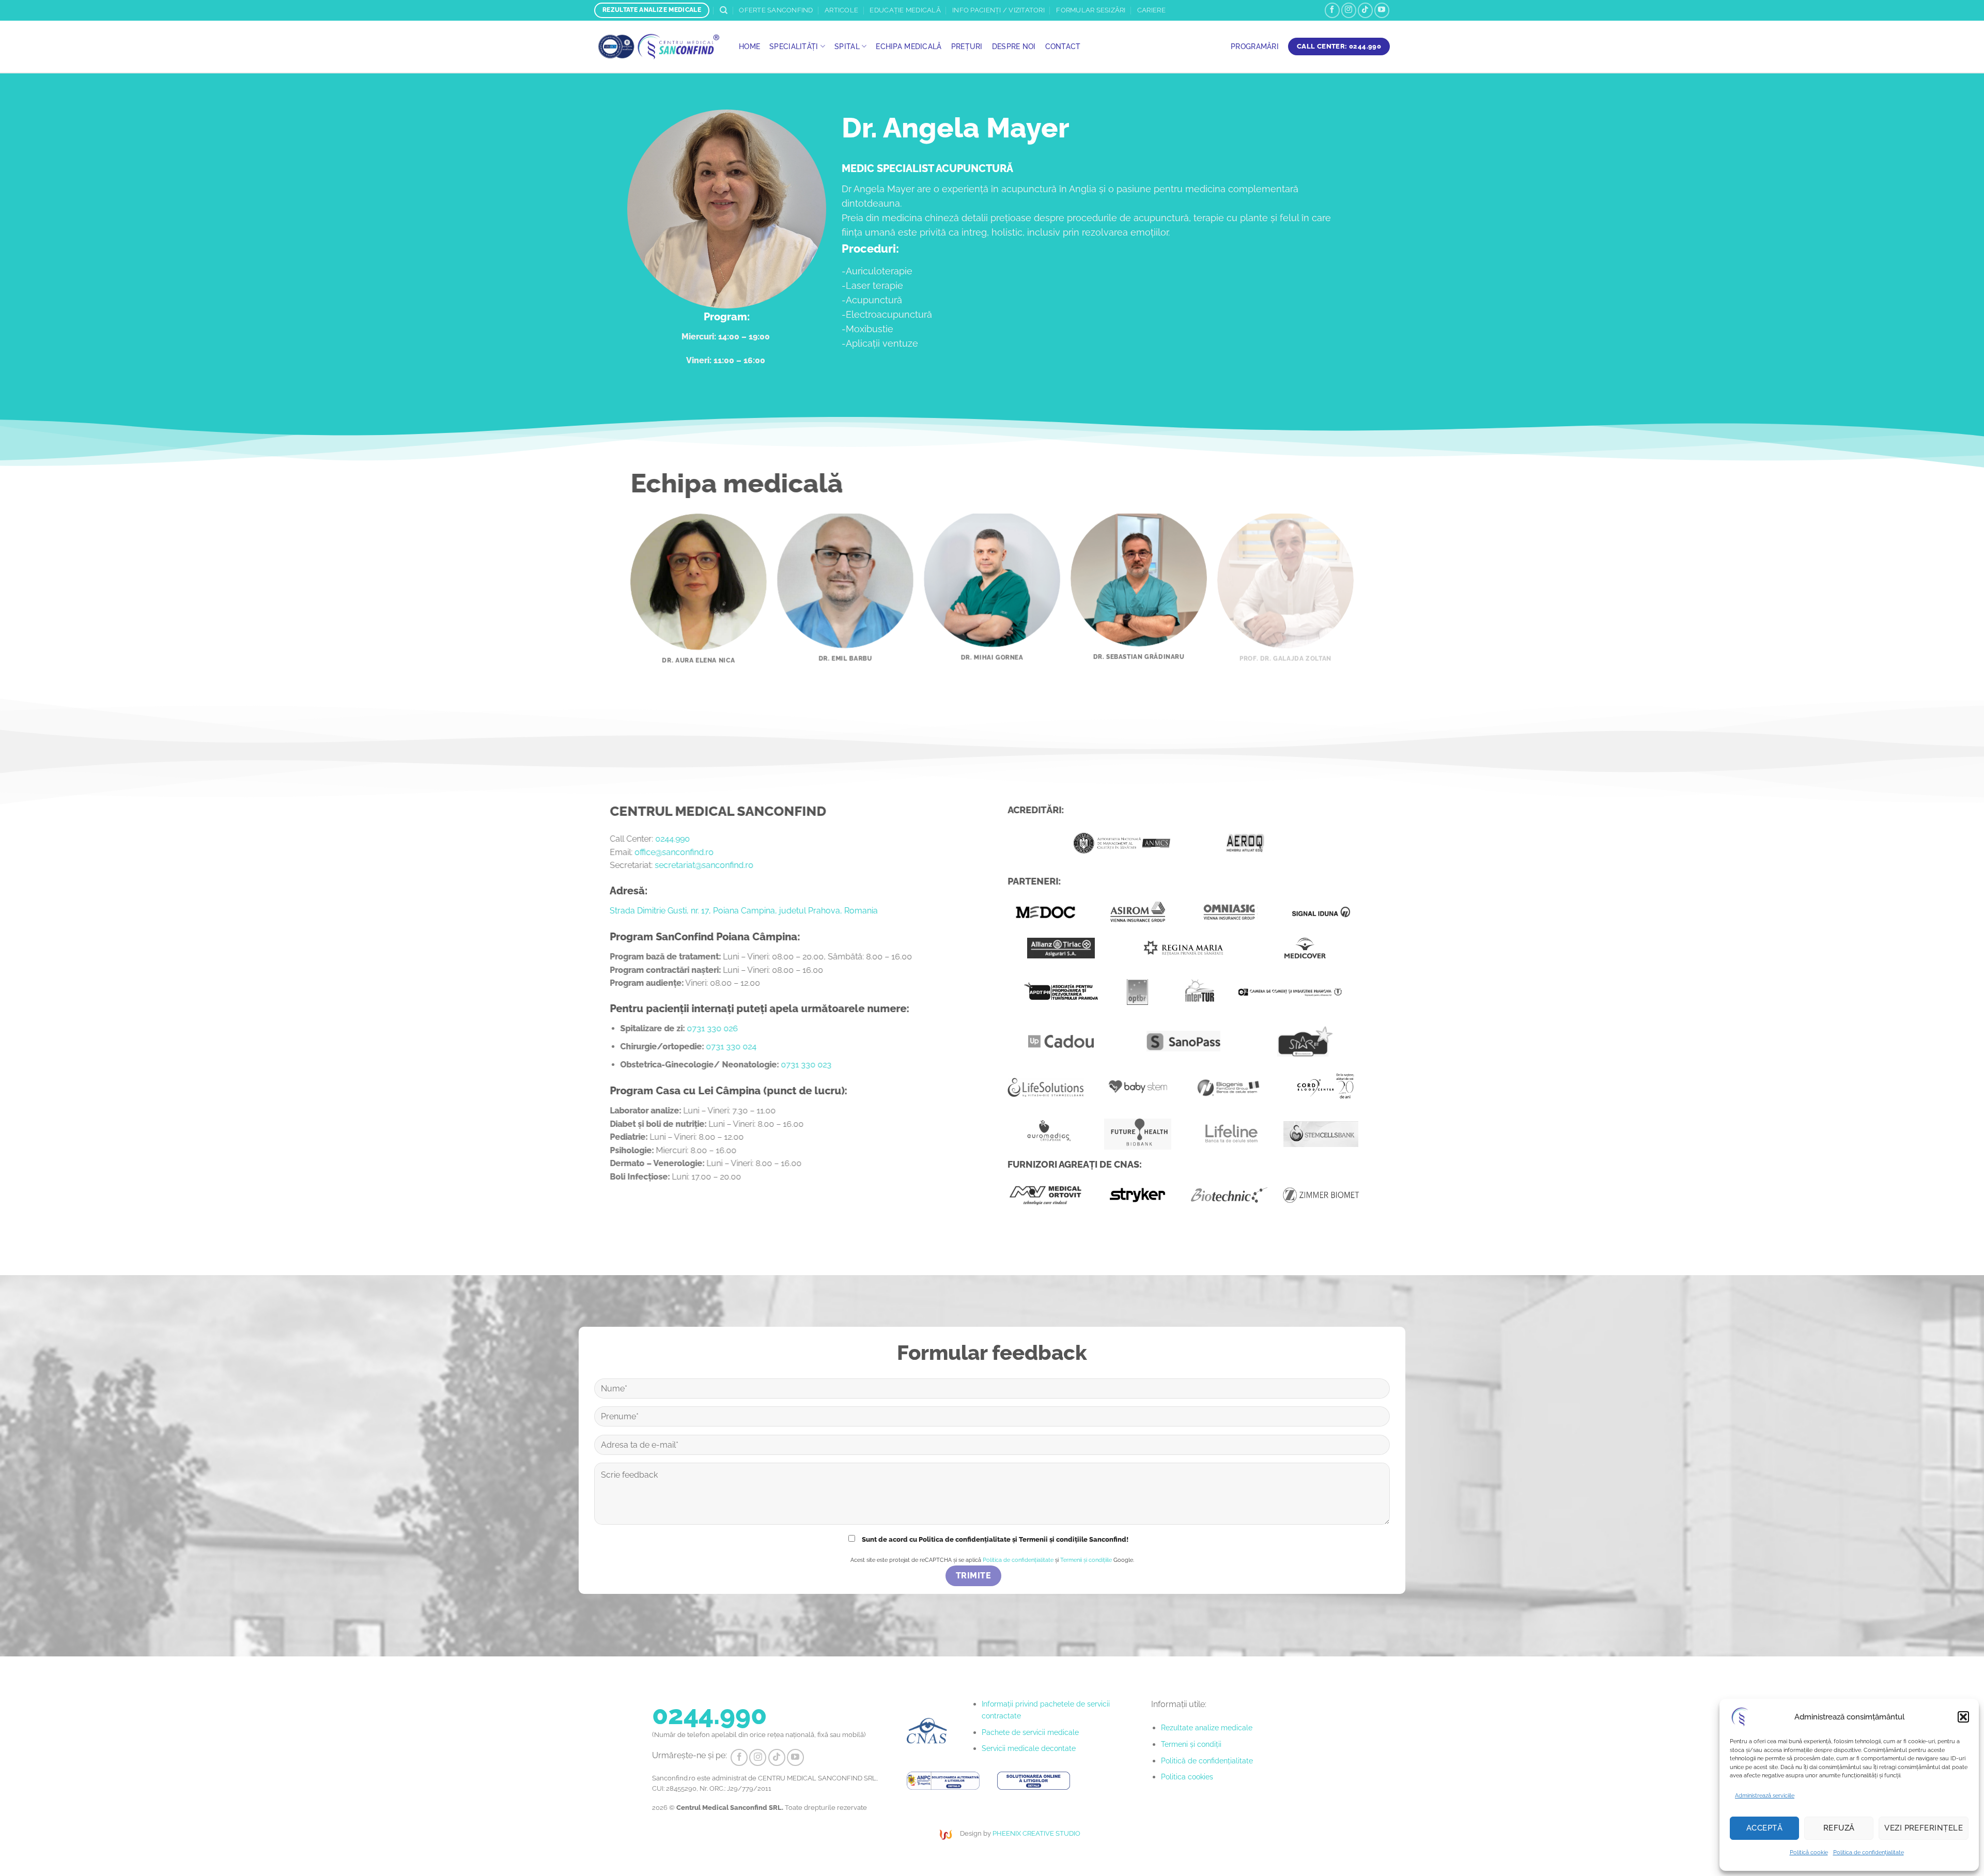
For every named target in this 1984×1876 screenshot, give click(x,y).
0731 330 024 (732, 1046)
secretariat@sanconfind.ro (704, 865)
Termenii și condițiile (1086, 1560)
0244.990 (672, 839)
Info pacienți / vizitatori (998, 10)
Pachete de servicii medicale (1030, 1732)
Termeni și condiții (1191, 1744)
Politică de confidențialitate (1207, 1761)
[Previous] (614, 570)
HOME (749, 46)
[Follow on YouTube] (1382, 10)
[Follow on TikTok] (1365, 10)
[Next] (1370, 570)
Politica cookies (1187, 1777)
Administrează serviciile (1765, 1796)
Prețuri (967, 46)
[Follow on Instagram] (1349, 10)
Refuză (1839, 1828)
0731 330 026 (713, 1028)
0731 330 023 (807, 1065)
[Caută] (724, 10)
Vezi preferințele (1924, 1828)
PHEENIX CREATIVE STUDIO (1036, 1833)
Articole (841, 10)
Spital (847, 46)
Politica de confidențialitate (1869, 1852)
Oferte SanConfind (776, 10)
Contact (1063, 46)
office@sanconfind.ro (674, 852)
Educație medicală (905, 10)
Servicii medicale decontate (1029, 1748)
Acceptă (1764, 1828)
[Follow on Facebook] (1332, 10)
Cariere (1151, 10)
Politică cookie (1809, 1852)
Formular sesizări (1091, 10)
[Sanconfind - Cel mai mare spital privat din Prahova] (659, 47)
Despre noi (1014, 46)
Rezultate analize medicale (1207, 1727)
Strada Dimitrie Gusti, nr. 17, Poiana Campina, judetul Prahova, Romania (744, 911)
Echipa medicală (909, 46)
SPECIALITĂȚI (794, 46)
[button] (1963, 1717)
